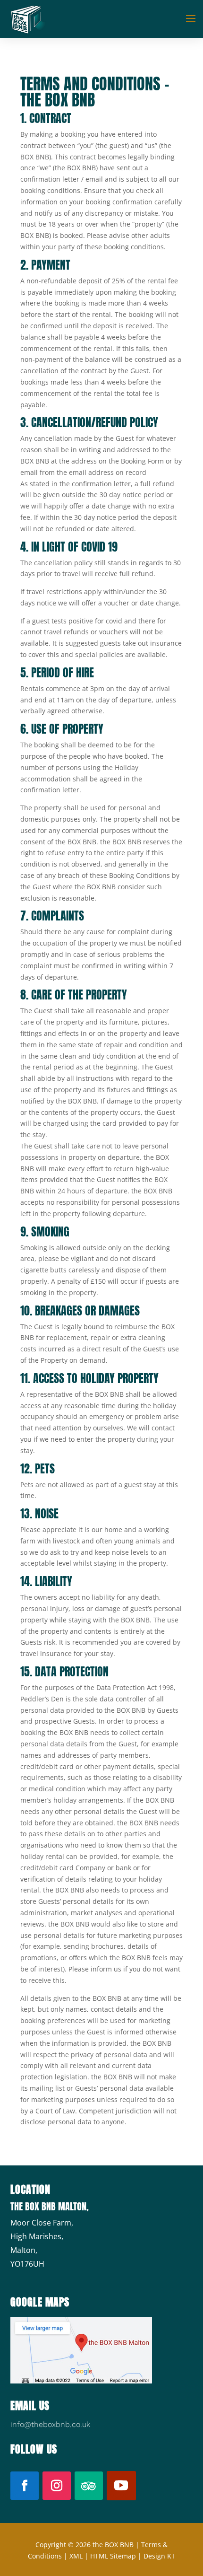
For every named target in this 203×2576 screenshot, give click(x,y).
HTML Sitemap (113, 2556)
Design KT (159, 2556)
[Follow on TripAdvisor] (89, 2486)
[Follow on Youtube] (121, 2486)
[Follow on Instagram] (57, 2486)
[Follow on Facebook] (25, 2486)
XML (76, 2556)
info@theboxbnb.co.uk (50, 2424)
